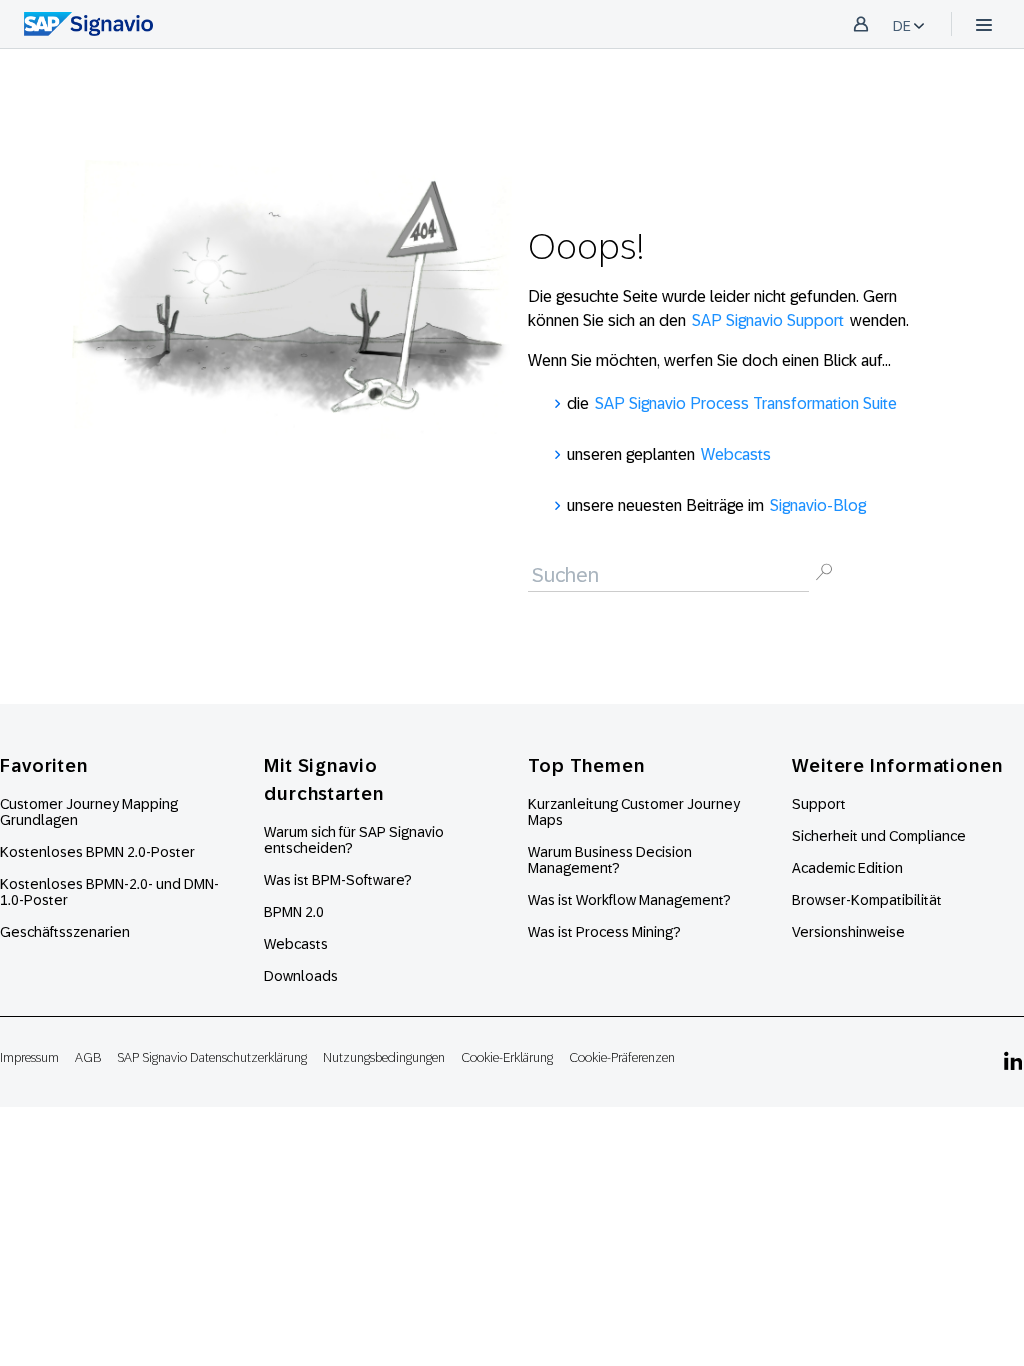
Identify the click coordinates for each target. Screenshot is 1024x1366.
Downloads (301, 976)
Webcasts (736, 454)
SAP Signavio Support (768, 320)
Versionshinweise (848, 932)
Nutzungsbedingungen (384, 1057)
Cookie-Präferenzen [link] (622, 1057)
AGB (88, 1057)
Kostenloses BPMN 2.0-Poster (97, 852)
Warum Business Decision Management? (610, 860)
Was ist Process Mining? (604, 932)
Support (819, 804)
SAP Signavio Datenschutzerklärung (212, 1057)
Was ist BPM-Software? (338, 880)
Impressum (29, 1057)
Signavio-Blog (818, 505)
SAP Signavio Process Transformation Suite (746, 403)
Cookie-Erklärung (507, 1057)
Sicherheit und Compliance (879, 836)
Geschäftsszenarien (65, 932)
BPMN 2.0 (294, 912)
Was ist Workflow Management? (629, 900)
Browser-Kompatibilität (867, 900)
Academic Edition (847, 868)
